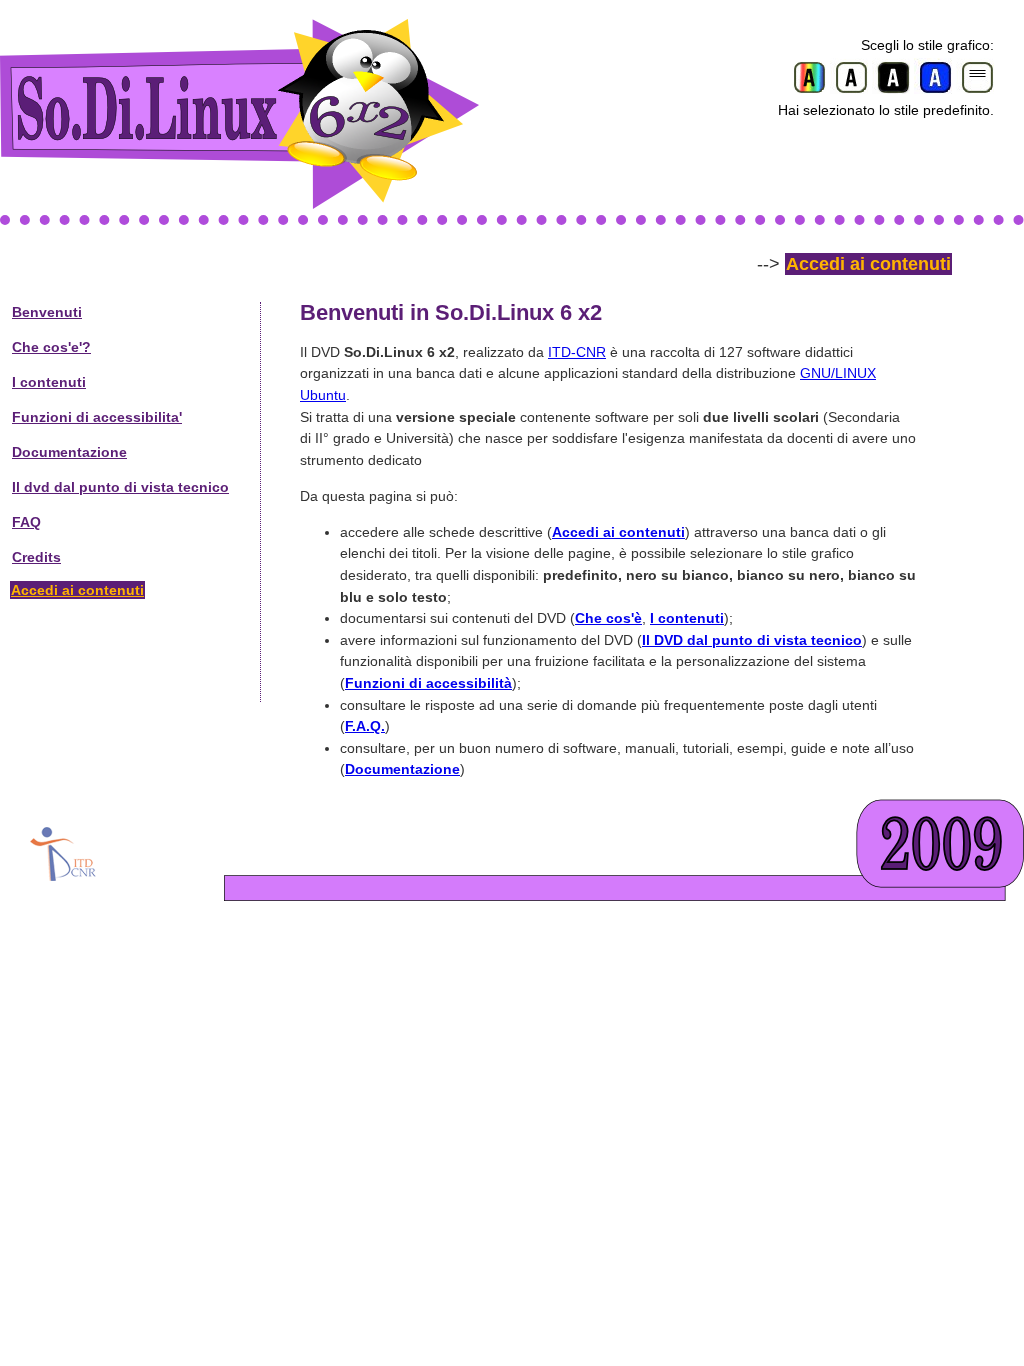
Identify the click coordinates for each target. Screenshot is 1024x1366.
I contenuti (49, 382)
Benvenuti (47, 312)
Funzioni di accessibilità (428, 683)
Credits (36, 557)
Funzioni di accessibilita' (97, 417)
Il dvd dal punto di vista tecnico (120, 487)
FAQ (26, 522)
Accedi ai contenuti (868, 264)
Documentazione (69, 452)
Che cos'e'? (51, 347)
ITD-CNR (577, 352)
